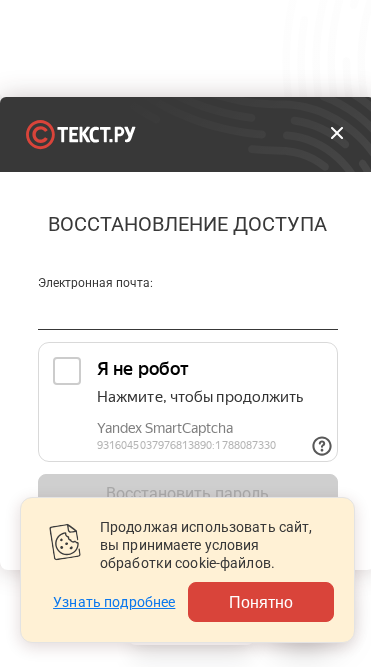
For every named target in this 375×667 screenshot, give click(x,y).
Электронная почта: (96, 283)
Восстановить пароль (187, 493)
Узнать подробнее (114, 602)
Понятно (261, 601)
